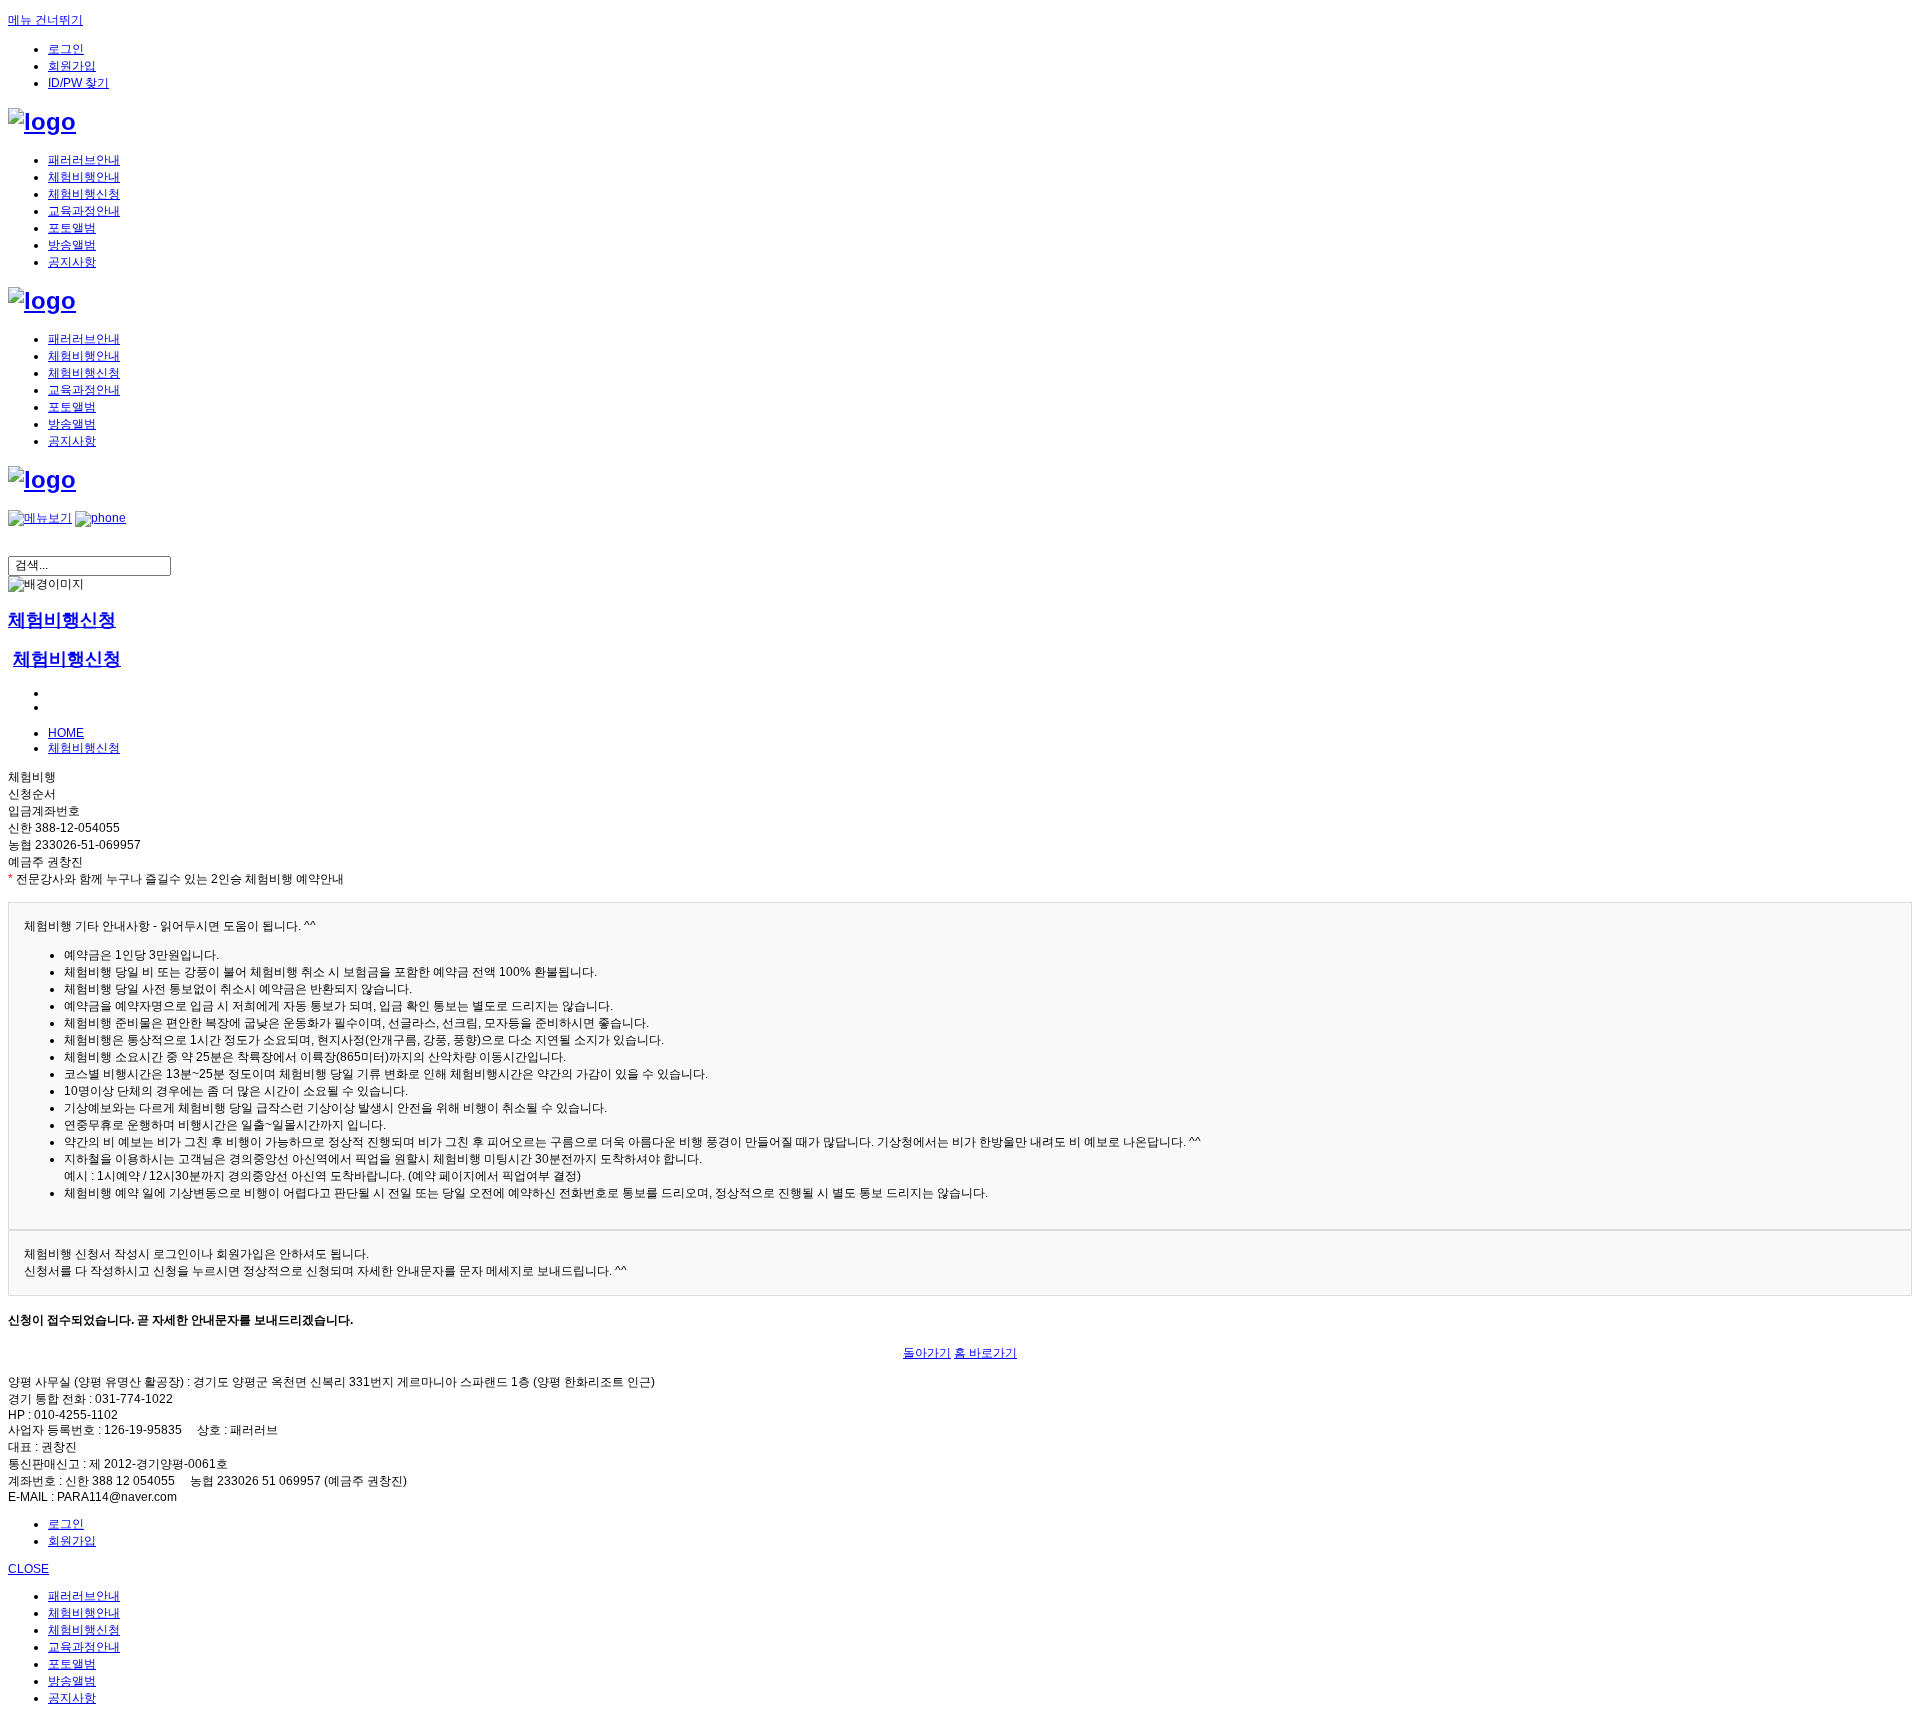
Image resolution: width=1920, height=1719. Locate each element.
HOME (66, 733)
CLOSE (28, 1569)
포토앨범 (72, 228)
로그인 (66, 49)
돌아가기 (927, 1353)
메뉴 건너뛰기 (45, 20)
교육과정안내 (84, 211)
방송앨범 (72, 245)
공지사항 (72, 262)
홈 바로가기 (985, 1353)
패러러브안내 (84, 160)
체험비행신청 (84, 194)
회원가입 (72, 66)
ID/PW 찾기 (78, 83)
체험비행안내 (84, 177)
